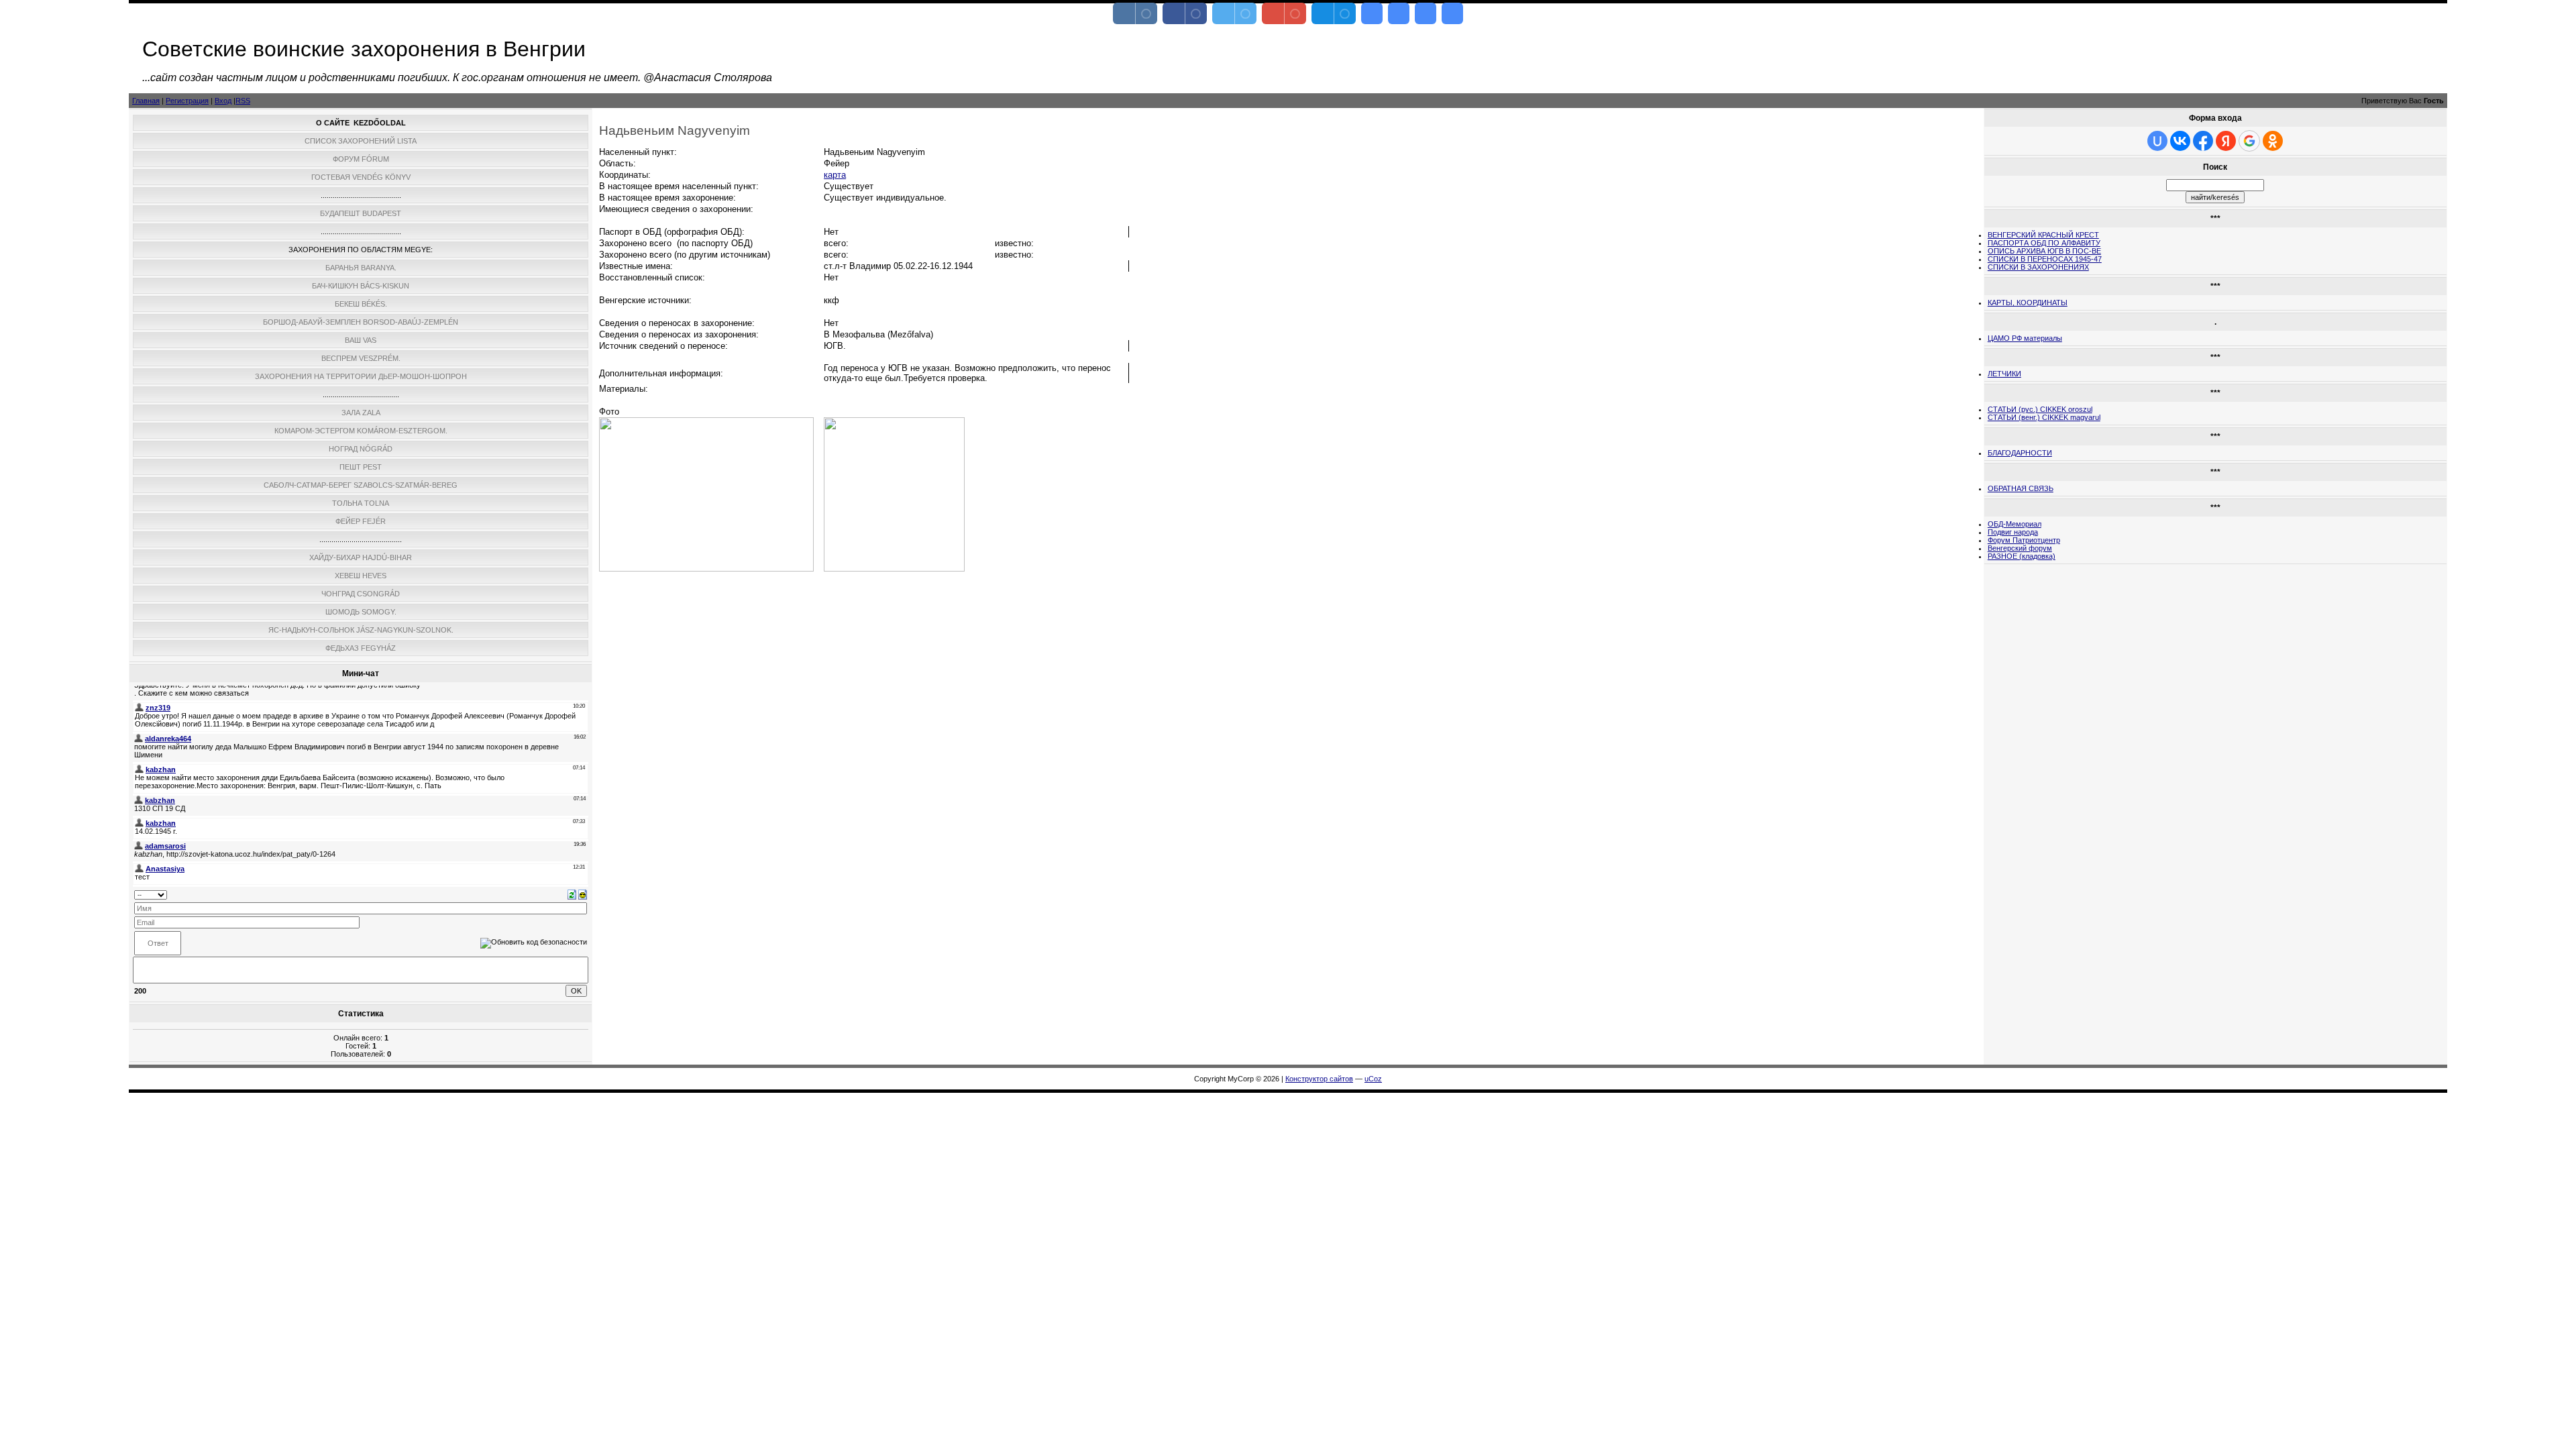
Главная (146, 101)
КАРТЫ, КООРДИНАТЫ (2028, 303)
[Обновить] (572, 894)
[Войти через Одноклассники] (2273, 141)
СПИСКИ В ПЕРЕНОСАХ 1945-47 (2045, 259)
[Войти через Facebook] (2203, 141)
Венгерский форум (2020, 548)
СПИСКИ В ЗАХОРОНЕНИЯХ (2038, 267)
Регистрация (187, 101)
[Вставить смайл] (583, 894)
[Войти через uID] (2157, 141)
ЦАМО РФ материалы (2025, 338)
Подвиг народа (2013, 532)
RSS (243, 101)
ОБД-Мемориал (2015, 524)
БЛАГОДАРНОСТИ (2020, 453)
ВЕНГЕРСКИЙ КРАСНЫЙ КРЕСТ (2043, 235)
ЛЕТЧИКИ (2004, 374)
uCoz (1373, 1079)
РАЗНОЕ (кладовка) (2022, 556)
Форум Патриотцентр (2024, 540)
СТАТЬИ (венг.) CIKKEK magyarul (2044, 417)
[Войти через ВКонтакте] (2180, 141)
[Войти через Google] (2249, 141)
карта (835, 175)
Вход (223, 101)
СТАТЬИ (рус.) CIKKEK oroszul (2040, 409)
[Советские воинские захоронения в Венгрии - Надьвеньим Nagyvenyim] (1372, 13)
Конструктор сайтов (1319, 1079)
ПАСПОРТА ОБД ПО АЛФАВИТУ (2044, 243)
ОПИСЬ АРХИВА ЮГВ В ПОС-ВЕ (2044, 251)
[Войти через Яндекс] (2226, 141)
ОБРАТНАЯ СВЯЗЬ (2021, 488)
